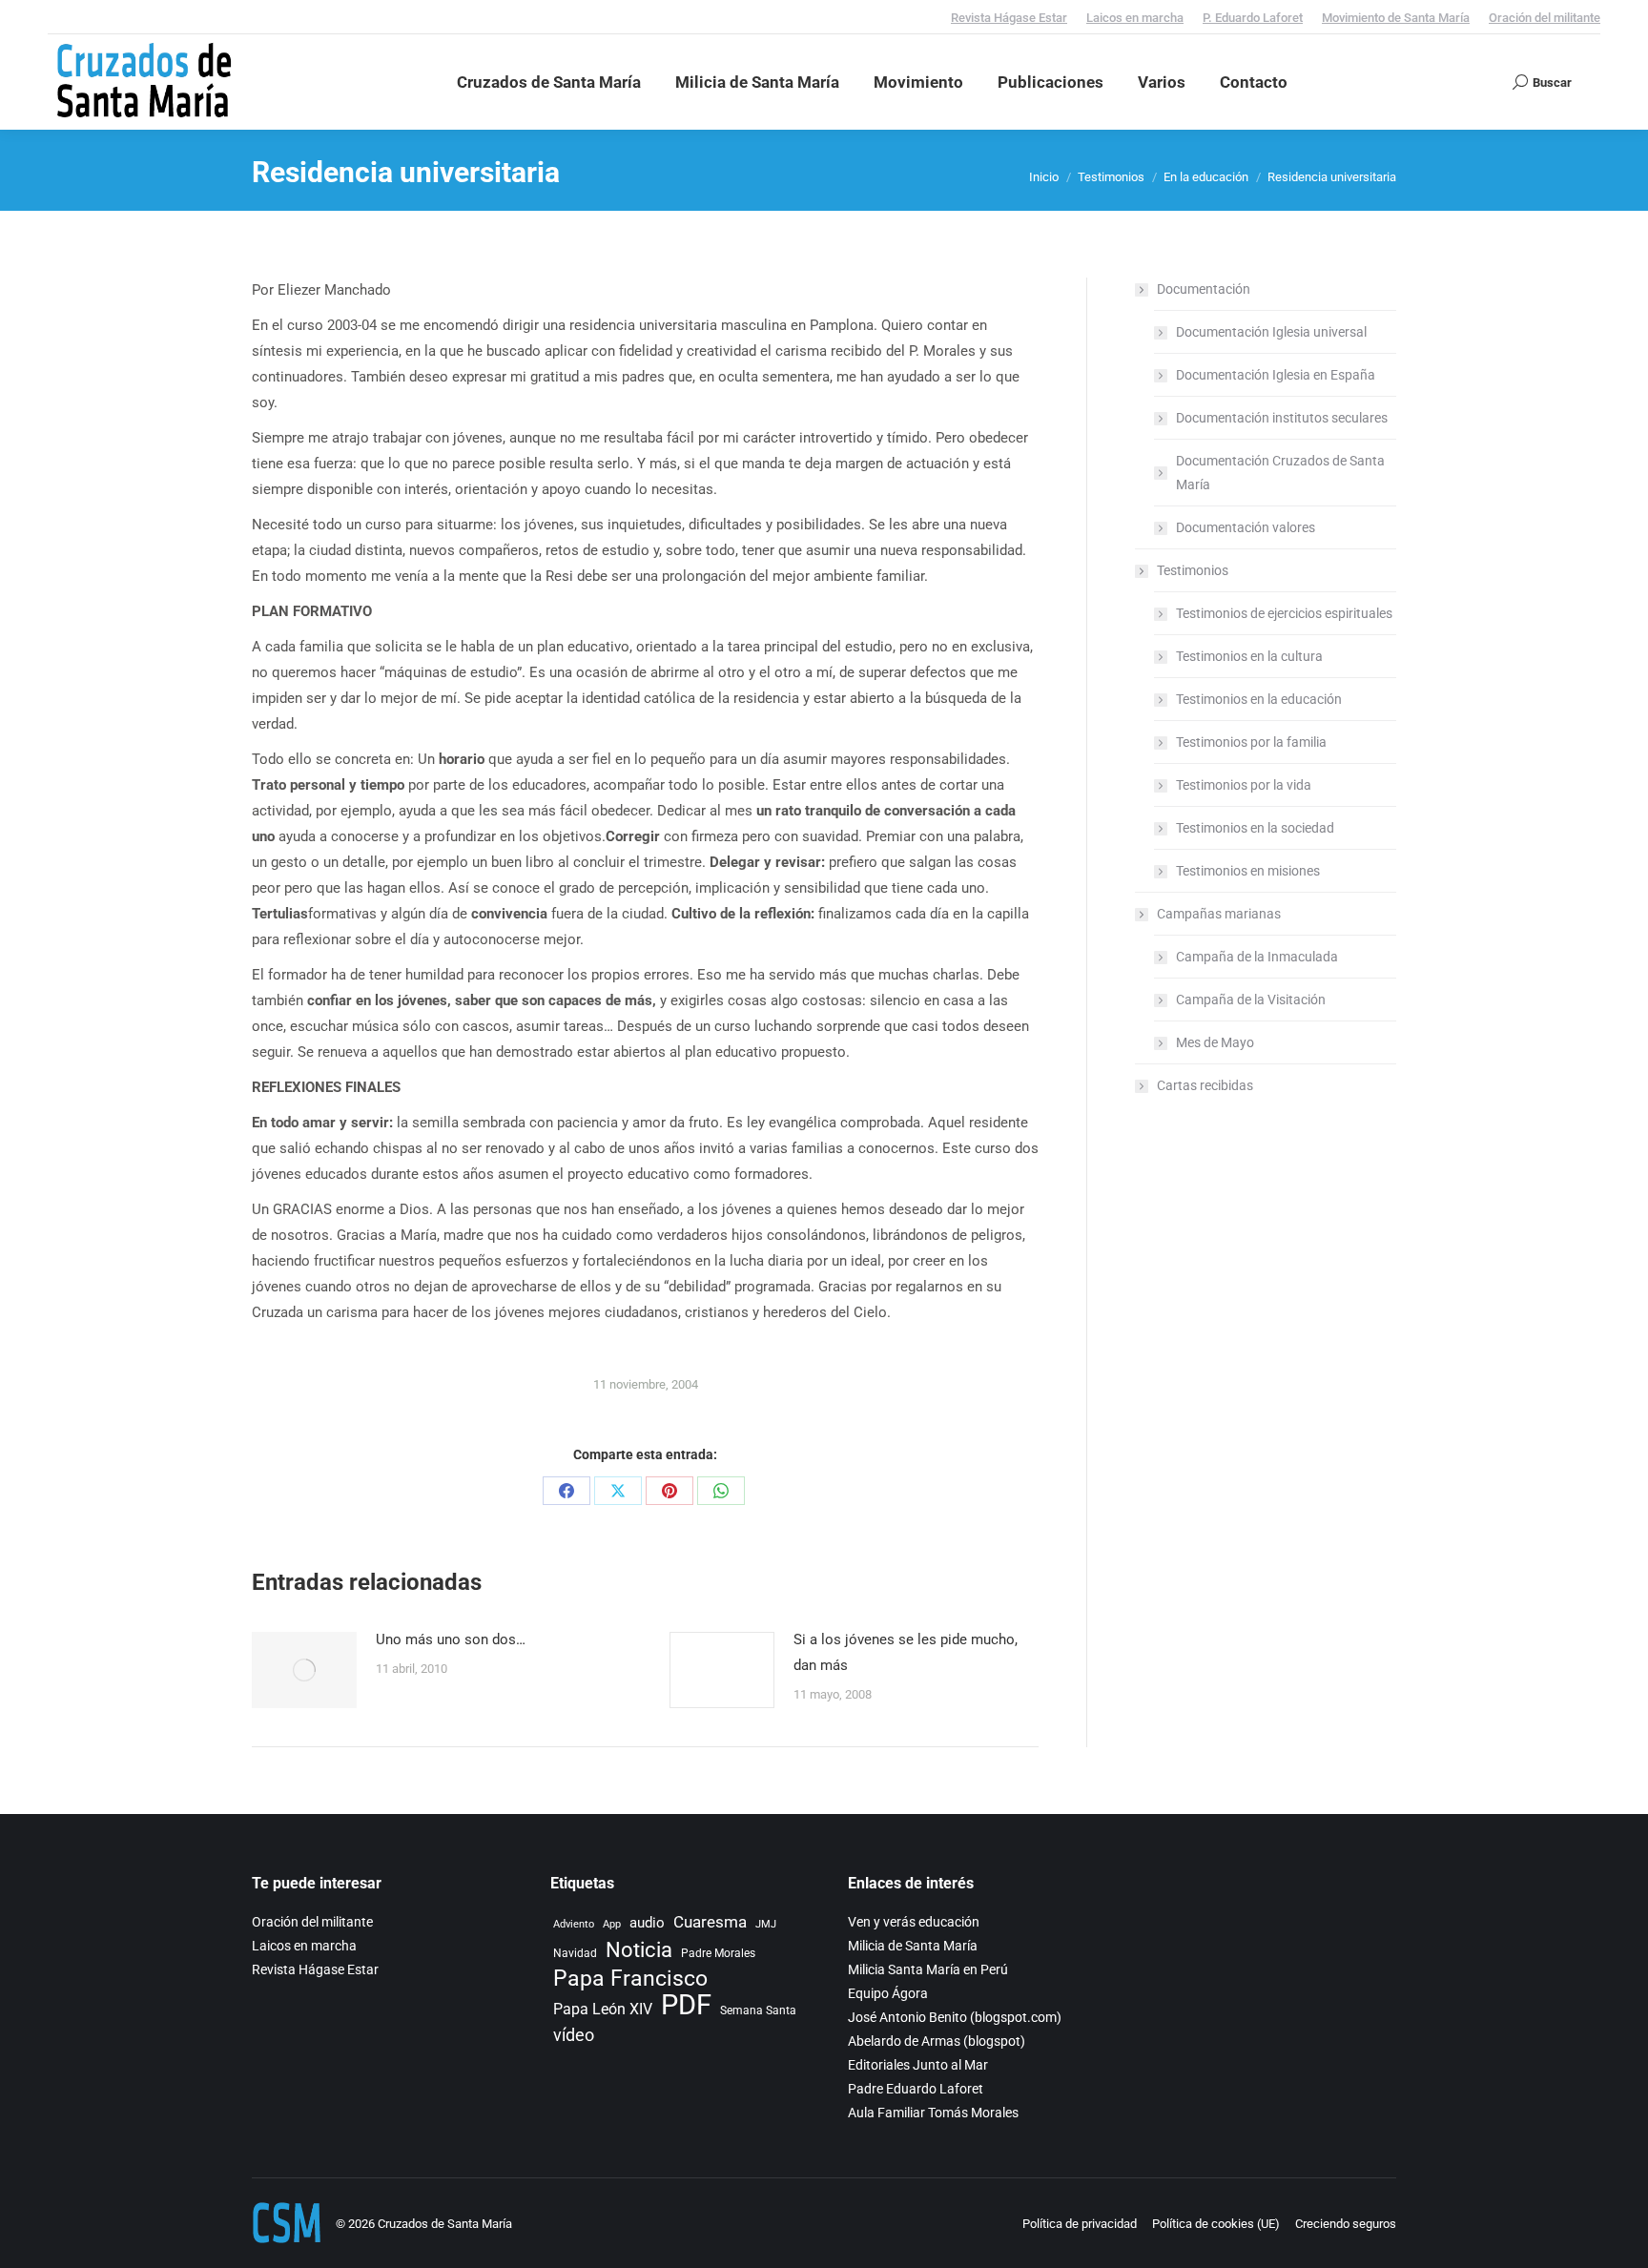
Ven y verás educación (914, 1922)
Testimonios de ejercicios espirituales (1284, 613)
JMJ (766, 1924)
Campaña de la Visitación (1251, 1000)
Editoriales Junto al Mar (918, 2065)
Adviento (574, 1924)
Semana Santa (758, 2010)
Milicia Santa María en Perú (928, 1969)
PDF (686, 2005)
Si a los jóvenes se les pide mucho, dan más (906, 1652)
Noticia (639, 1950)
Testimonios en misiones (1248, 871)
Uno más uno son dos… (451, 1639)
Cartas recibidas (1205, 1085)
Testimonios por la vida (1244, 785)
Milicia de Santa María (913, 1946)
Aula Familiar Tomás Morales (933, 2113)
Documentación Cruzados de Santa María (1280, 473)
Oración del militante (1545, 18)
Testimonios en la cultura (1249, 656)
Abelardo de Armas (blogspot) (937, 2041)
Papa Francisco (630, 1979)
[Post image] (304, 1670)
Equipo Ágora (888, 1993)
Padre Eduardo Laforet (916, 2089)
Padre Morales (718, 1953)
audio (647, 1923)
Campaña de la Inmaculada (1257, 957)
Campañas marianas (1219, 914)
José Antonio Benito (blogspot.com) (955, 2017)
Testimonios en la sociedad (1255, 828)
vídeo (574, 2035)
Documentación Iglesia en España (1276, 375)
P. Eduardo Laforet (1253, 18)
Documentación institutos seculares (1282, 418)
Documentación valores (1246, 527)
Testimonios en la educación (1259, 699)
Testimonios (1193, 570)
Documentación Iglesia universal (1271, 332)
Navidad (575, 1953)
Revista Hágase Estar (1009, 18)
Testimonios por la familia (1251, 742)
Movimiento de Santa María (1396, 18)
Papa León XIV (603, 2009)
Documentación (1204, 289)
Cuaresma (710, 1922)
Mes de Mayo (1215, 1042)
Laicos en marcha (1135, 18)
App (612, 1924)
